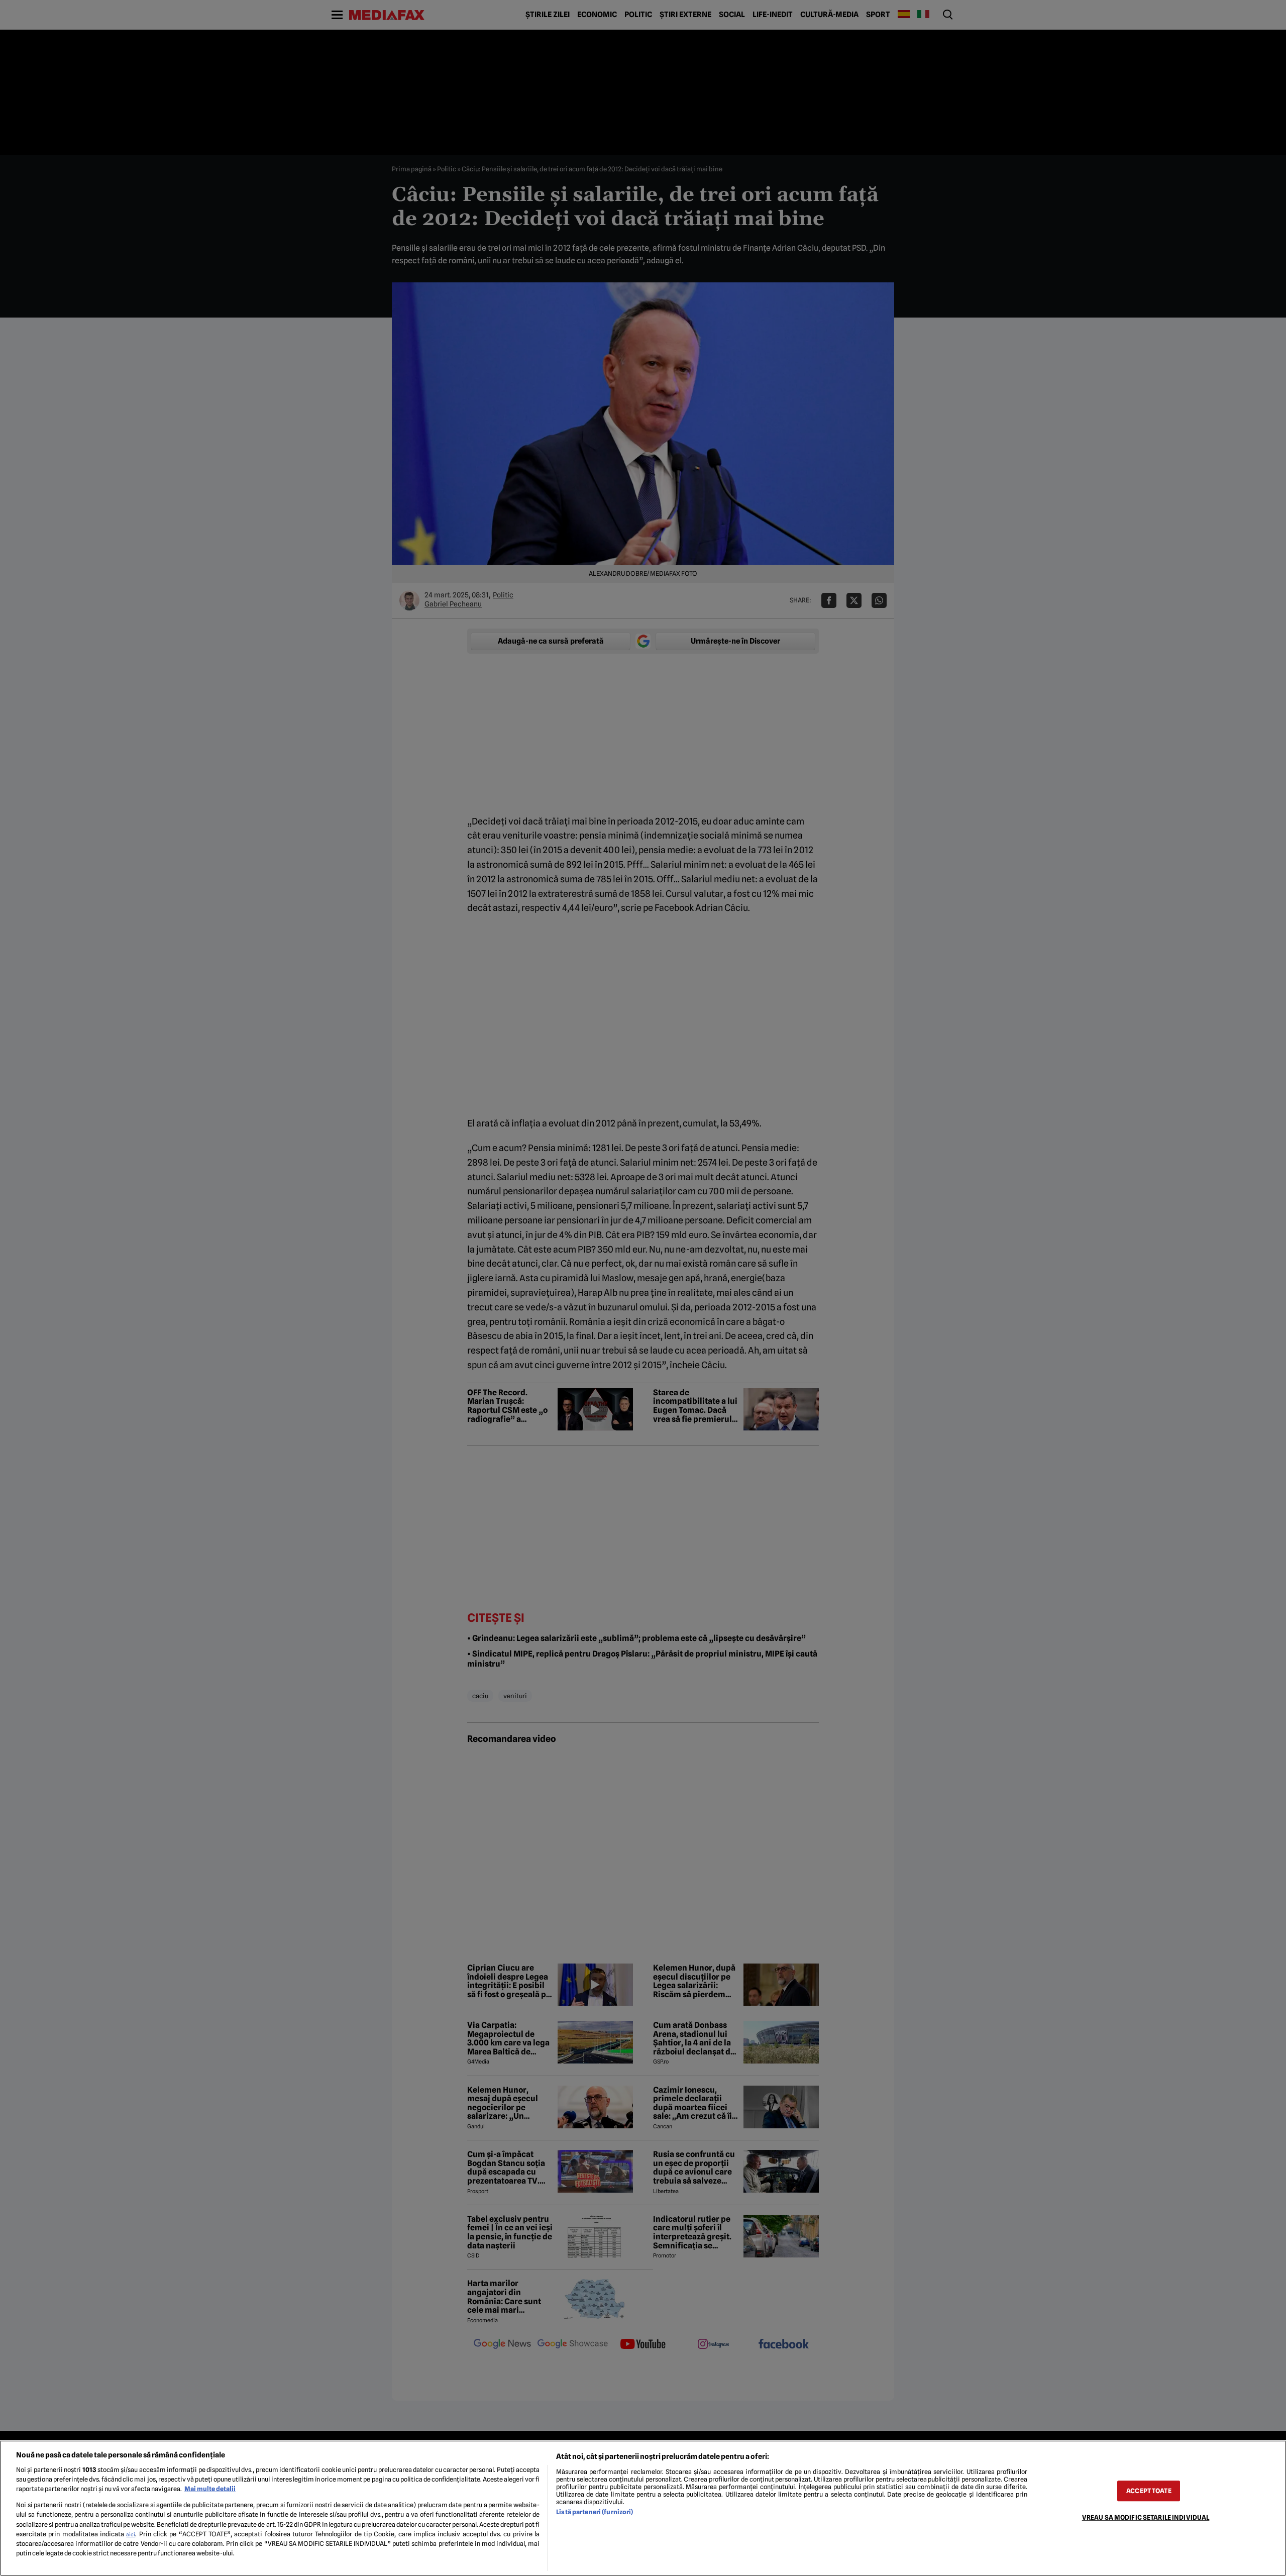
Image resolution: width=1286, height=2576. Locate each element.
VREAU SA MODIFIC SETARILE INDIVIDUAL (1146, 2517)
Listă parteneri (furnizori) (595, 2512)
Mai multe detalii (210, 2489)
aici (131, 2534)
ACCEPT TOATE (1149, 2491)
